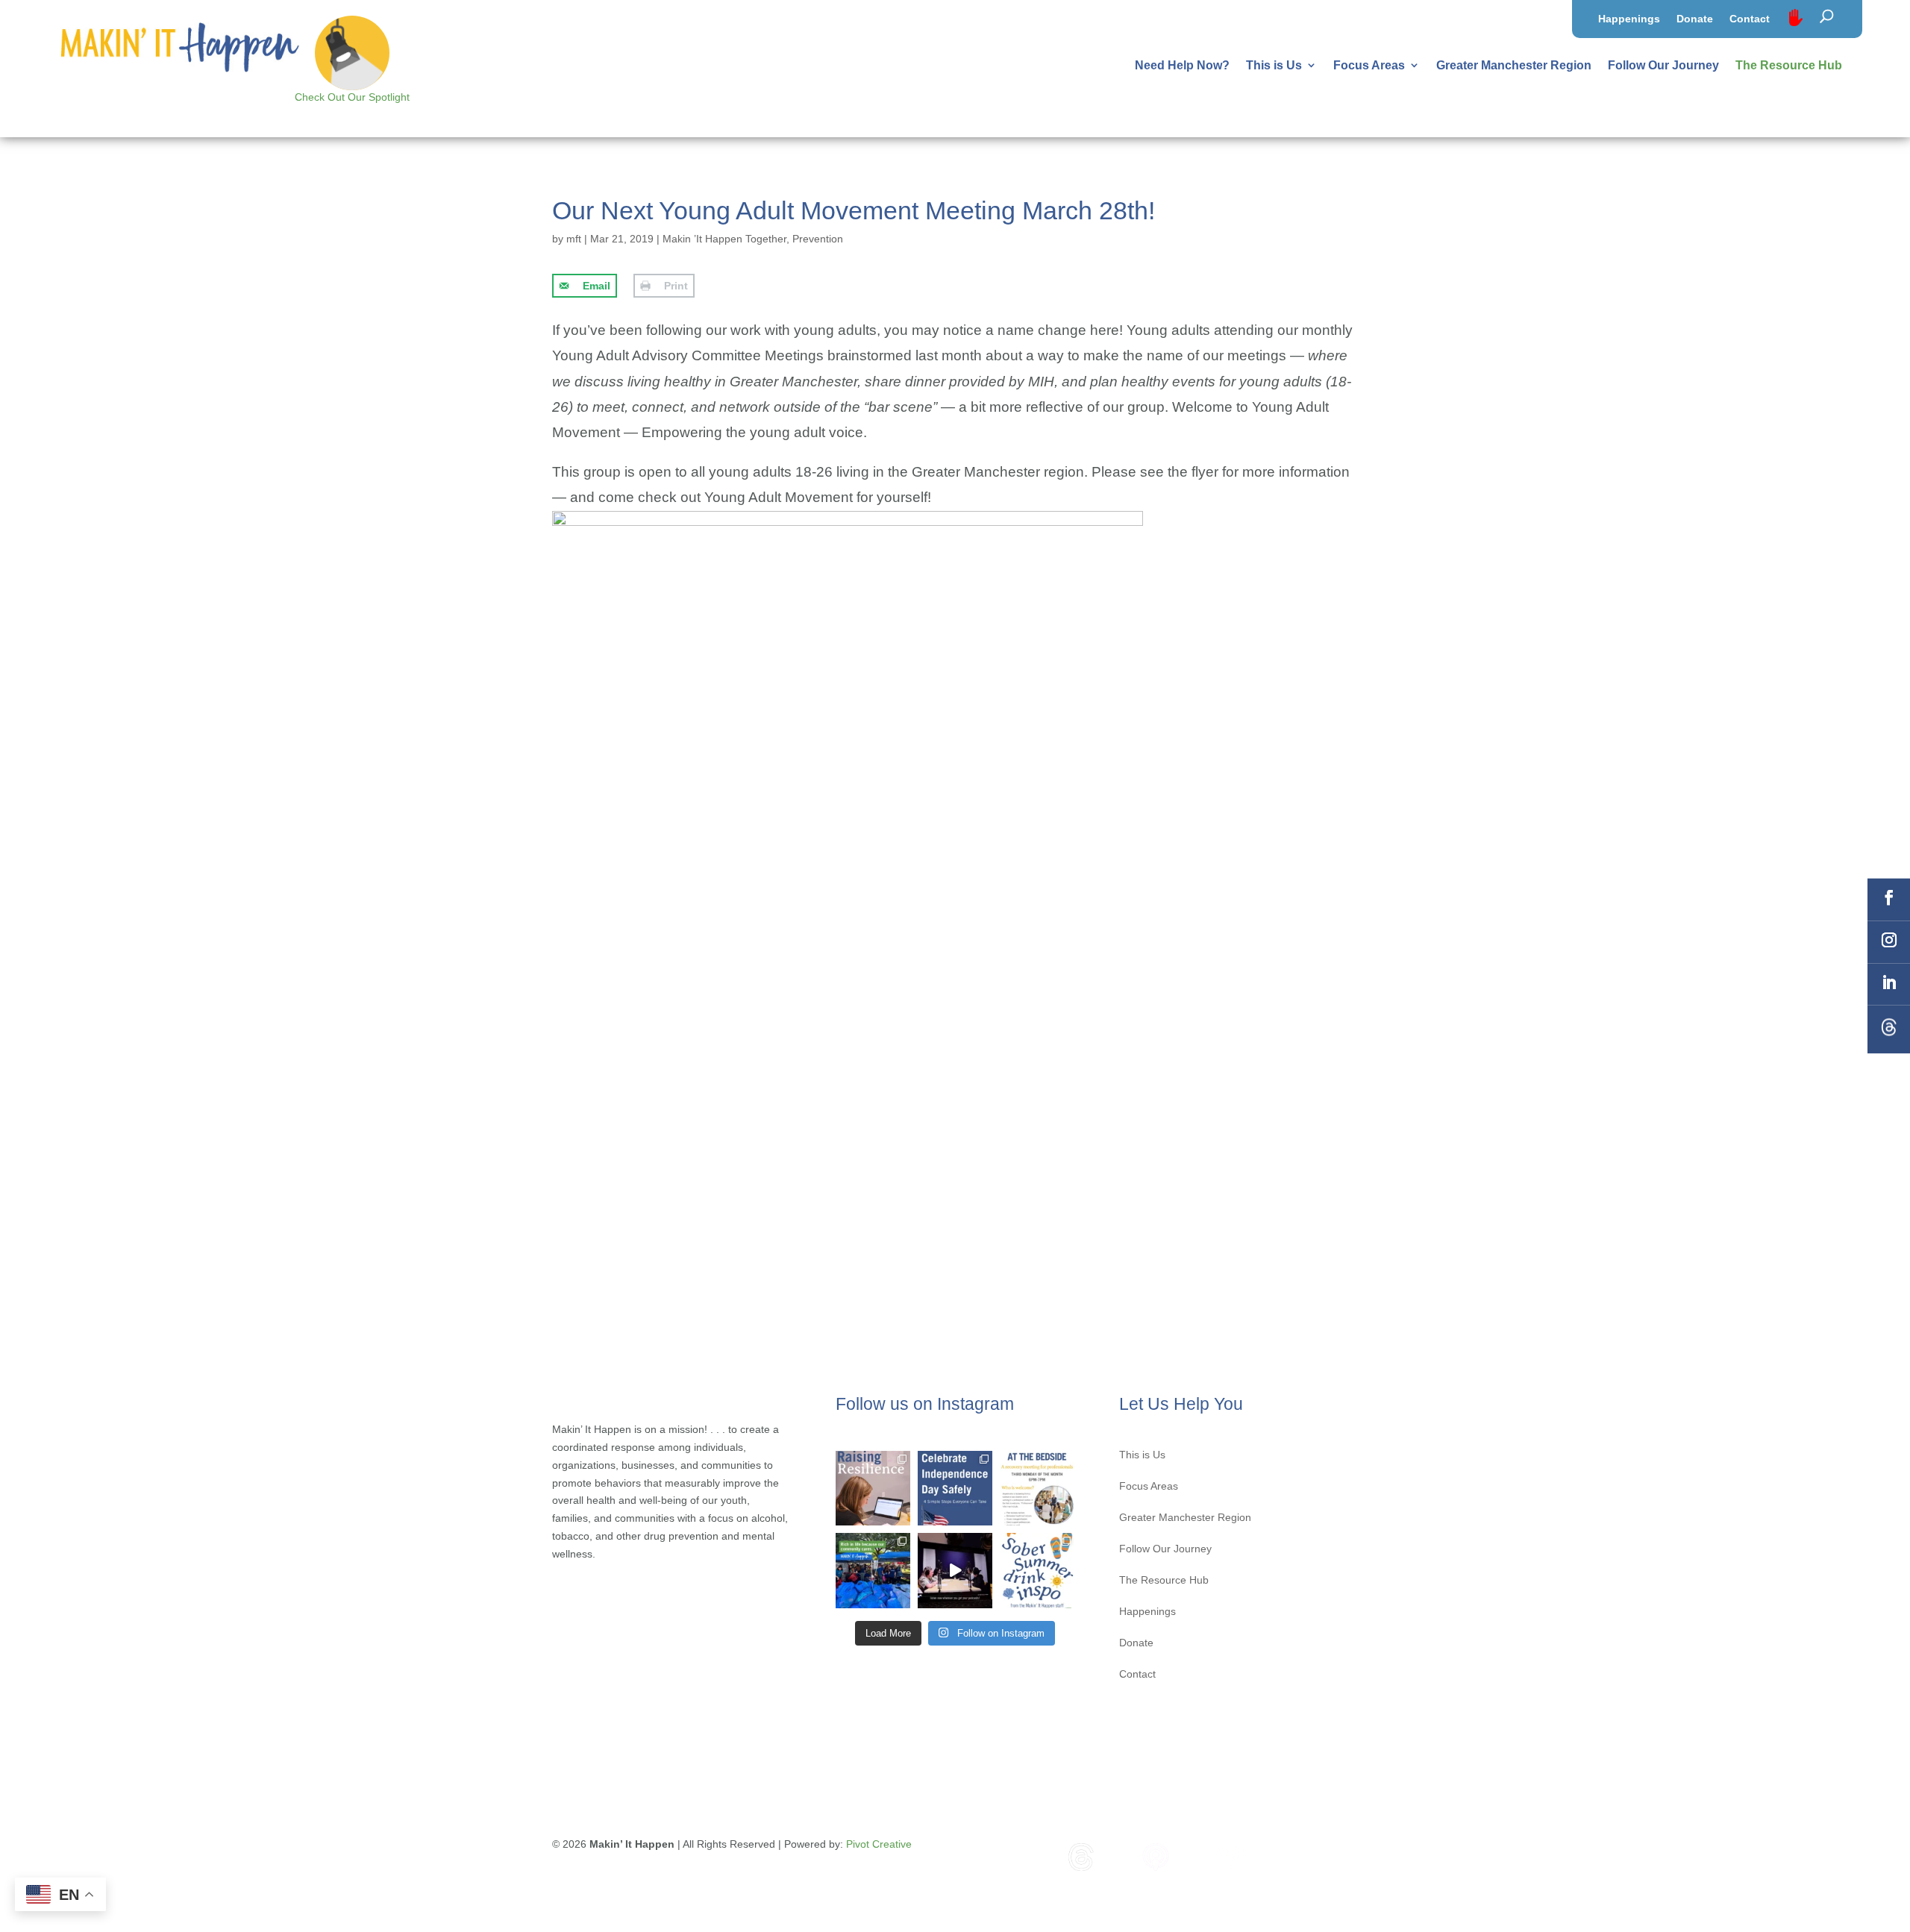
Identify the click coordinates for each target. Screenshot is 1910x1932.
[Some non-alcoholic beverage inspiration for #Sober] (1037, 1570)
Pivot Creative (879, 1844)
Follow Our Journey (1663, 65)
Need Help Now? (1182, 65)
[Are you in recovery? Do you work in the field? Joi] (1037, 1488)
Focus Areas (1369, 65)
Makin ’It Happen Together (724, 239)
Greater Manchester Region (1514, 65)
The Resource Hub (1789, 65)
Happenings (1629, 19)
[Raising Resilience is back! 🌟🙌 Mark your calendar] (873, 1488)
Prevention (818, 239)
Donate (1695, 19)
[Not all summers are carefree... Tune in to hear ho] (955, 1570)
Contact (1750, 19)
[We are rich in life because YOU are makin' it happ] (873, 1570)
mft (574, 239)
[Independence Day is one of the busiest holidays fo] (955, 1488)
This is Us (1274, 65)
